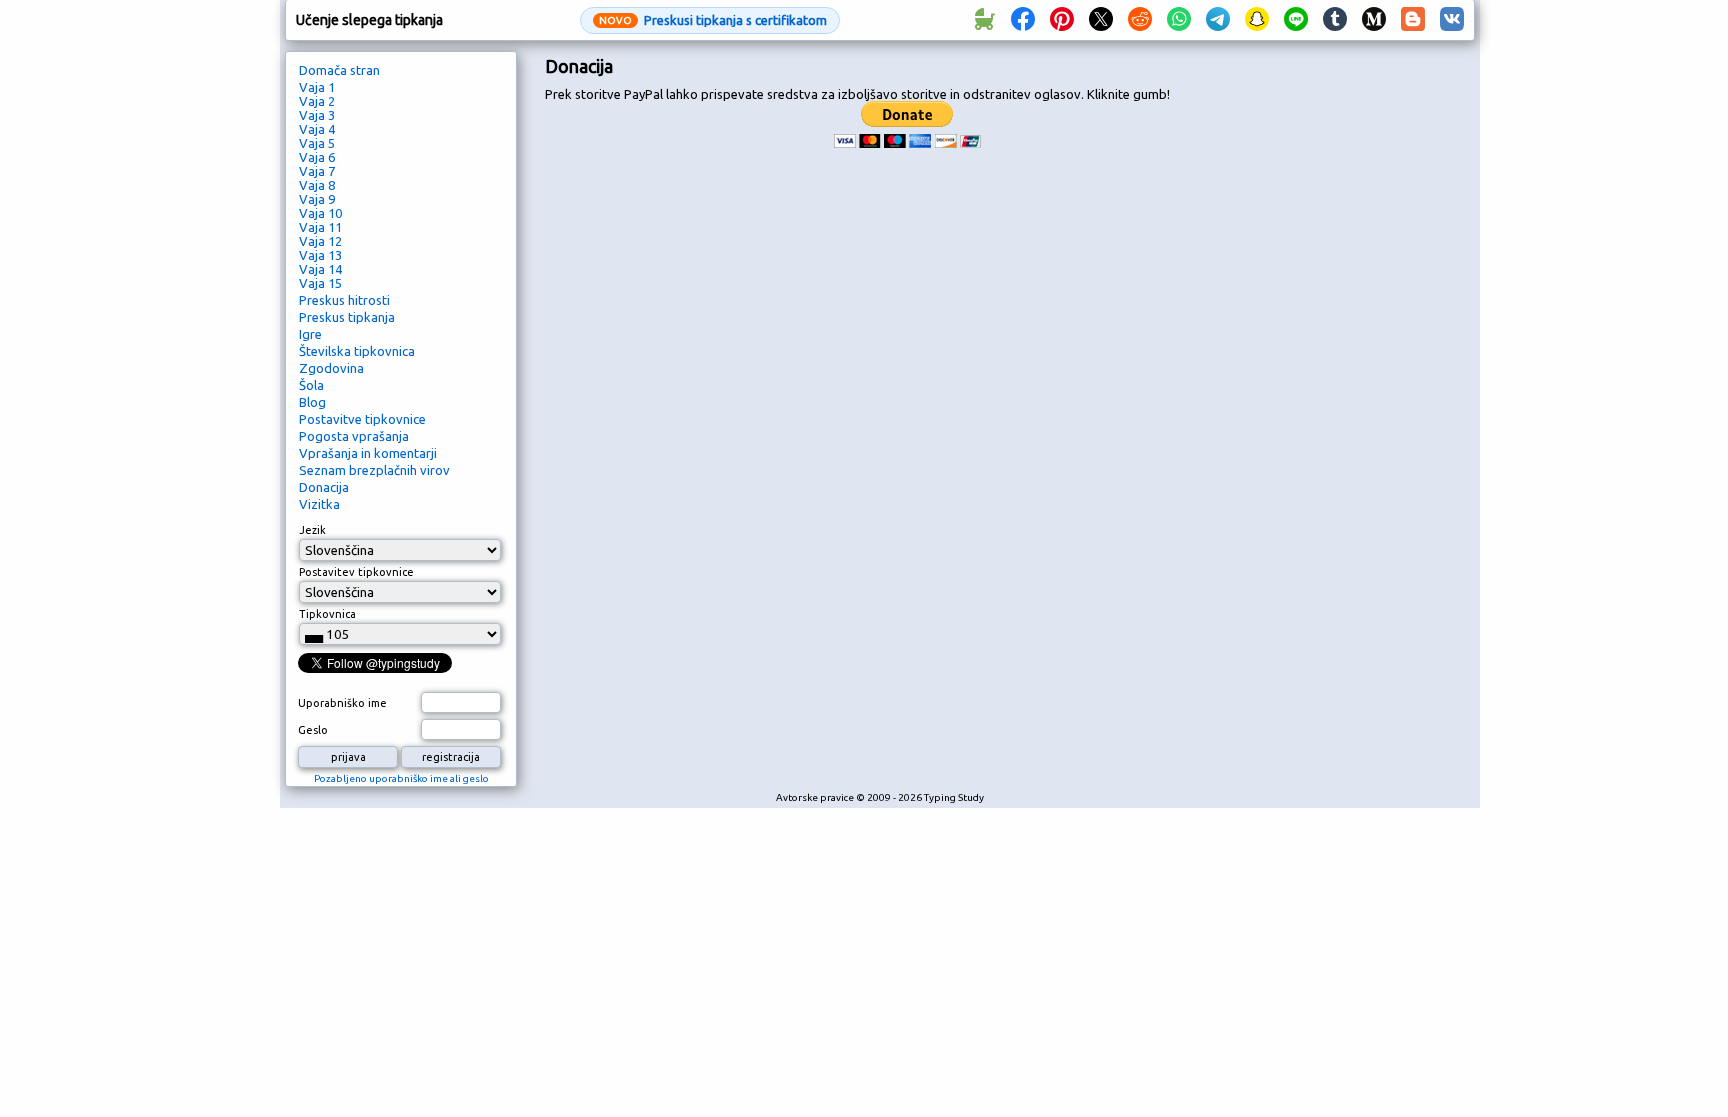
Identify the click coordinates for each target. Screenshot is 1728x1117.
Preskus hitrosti (344, 300)
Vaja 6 (317, 157)
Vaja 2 (317, 101)
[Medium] (1374, 20)
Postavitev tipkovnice (356, 572)
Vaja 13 (320, 255)
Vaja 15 (320, 283)
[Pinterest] (1062, 20)
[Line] (1296, 20)
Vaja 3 (317, 115)
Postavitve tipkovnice (362, 419)
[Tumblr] (1335, 20)
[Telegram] (1218, 20)
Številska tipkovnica (357, 351)
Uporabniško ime (342, 703)
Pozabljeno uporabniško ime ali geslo (401, 778)
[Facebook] (1023, 20)
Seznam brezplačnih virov (374, 470)
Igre (310, 334)
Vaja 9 (317, 199)
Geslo (313, 730)
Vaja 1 (317, 87)
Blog (312, 402)
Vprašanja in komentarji (368, 453)
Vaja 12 (320, 241)
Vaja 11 (320, 227)
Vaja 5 (317, 143)
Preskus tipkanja (347, 317)
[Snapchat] (1257, 20)
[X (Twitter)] (1101, 20)
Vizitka (319, 504)
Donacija (324, 487)
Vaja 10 (320, 213)
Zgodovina (331, 368)
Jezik (312, 530)
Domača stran (339, 70)
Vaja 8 (317, 185)
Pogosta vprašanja (354, 436)
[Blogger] (1413, 20)
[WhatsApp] (1179, 20)
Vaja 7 (317, 171)
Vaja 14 (320, 269)
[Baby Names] (984, 20)
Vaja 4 (317, 129)
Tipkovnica (327, 614)
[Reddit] (1140, 20)
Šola (311, 385)
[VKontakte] (1452, 20)
